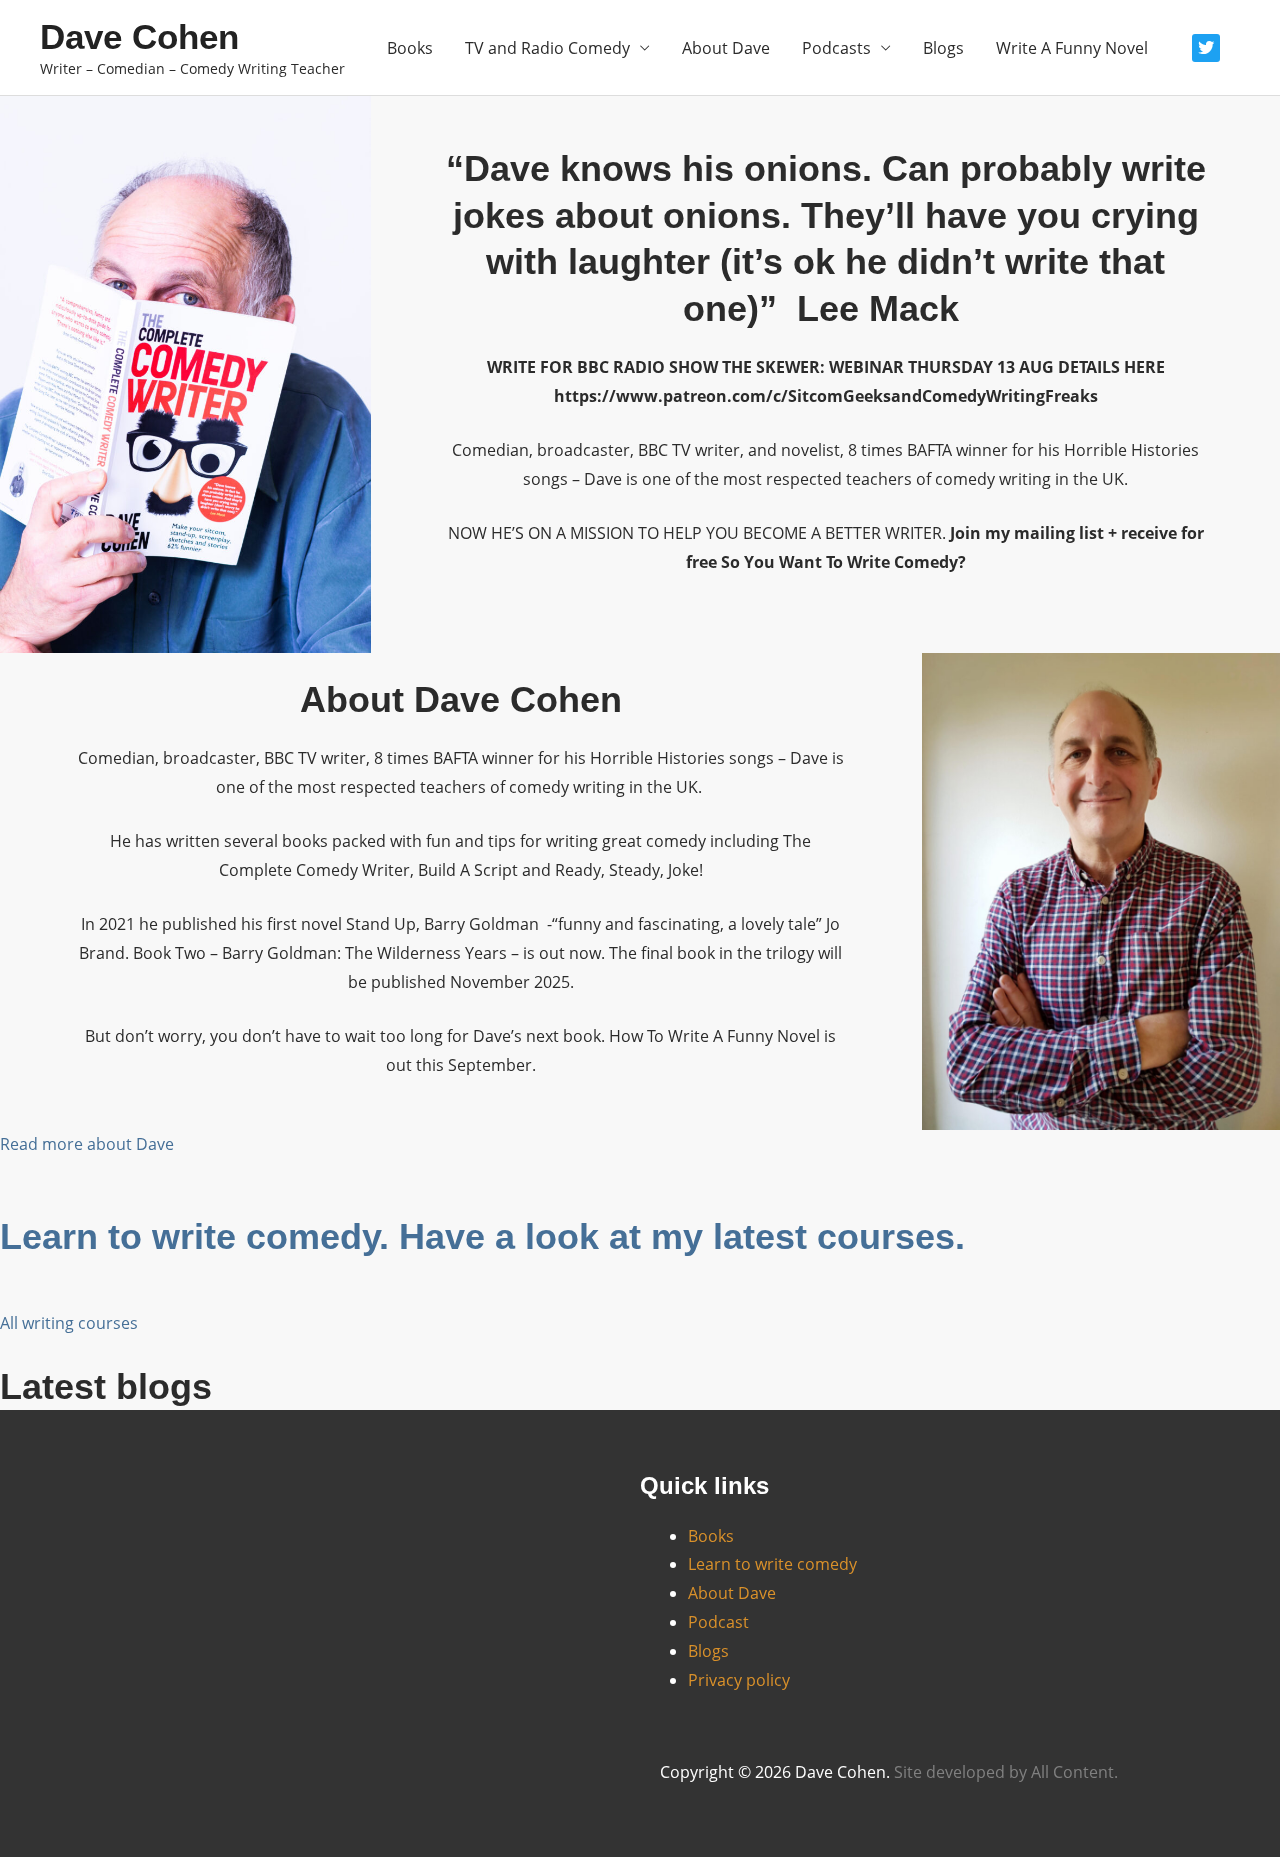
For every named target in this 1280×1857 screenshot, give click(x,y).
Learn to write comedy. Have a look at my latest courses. (482, 1236)
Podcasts (836, 48)
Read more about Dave (87, 1144)
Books (410, 48)
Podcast (718, 1622)
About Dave (726, 48)
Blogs (943, 48)
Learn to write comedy (772, 1564)
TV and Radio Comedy (547, 48)
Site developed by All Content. (1006, 1772)
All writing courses (69, 1323)
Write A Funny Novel (1072, 48)
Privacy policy (739, 1680)
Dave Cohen (139, 36)
